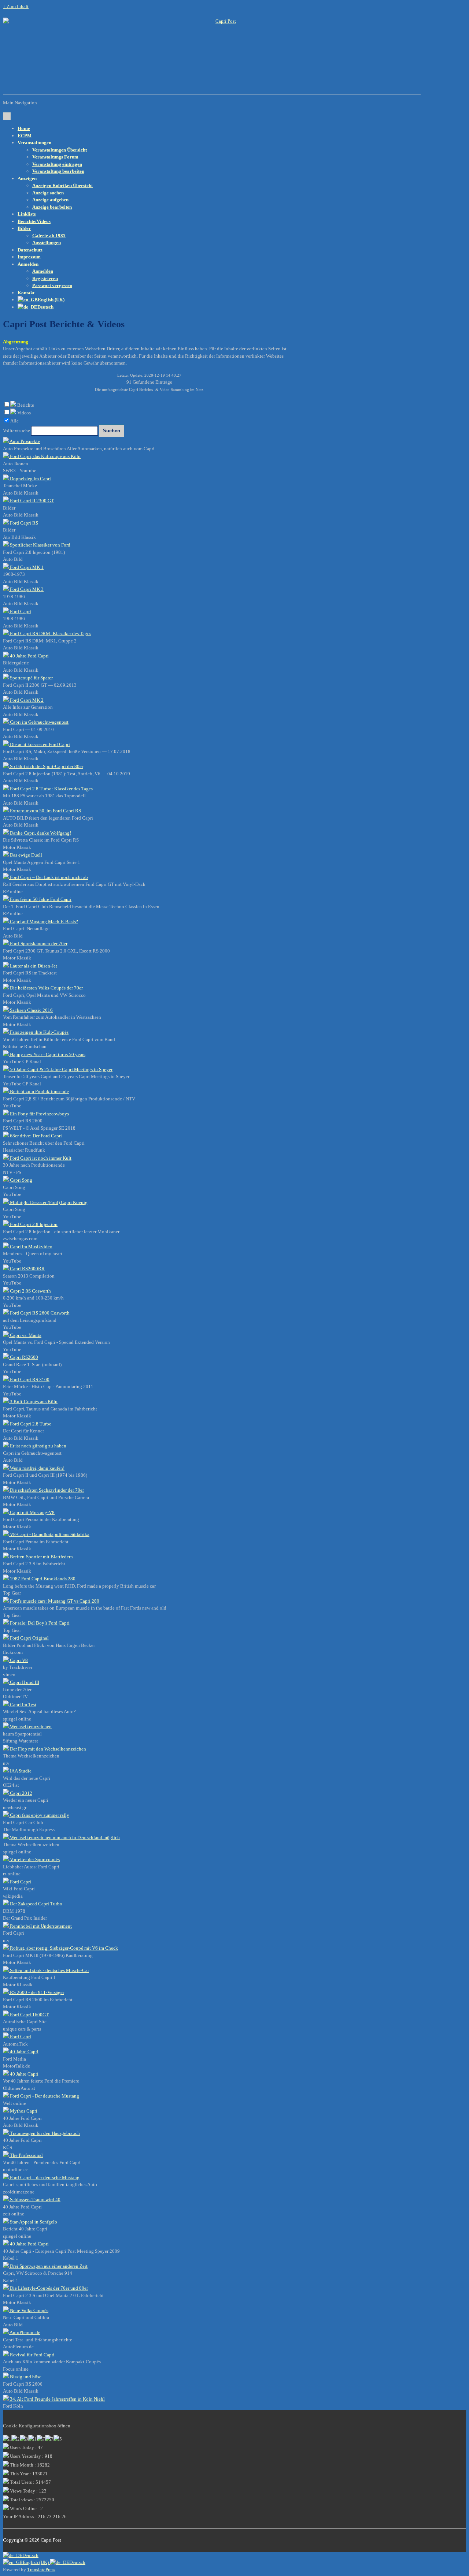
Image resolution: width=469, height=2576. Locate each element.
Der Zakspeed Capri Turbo (36, 1904)
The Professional (26, 2155)
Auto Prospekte (24, 441)
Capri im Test (23, 1705)
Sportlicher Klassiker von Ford (40, 545)
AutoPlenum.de (25, 2332)
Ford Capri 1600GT (29, 2015)
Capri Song (21, 1180)
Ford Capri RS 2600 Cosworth (39, 1313)
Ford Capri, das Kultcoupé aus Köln (45, 456)
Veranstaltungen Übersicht (60, 150)
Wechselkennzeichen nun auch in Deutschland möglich (64, 1837)
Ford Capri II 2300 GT (31, 501)
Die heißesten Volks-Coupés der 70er (46, 988)
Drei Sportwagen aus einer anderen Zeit (48, 2266)
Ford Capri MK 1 (26, 567)
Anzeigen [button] (27, 178)
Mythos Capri (23, 2111)
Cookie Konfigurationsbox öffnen (37, 2426)
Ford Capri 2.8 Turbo (30, 1424)
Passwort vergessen (52, 285)
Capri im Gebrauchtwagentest (39, 722)
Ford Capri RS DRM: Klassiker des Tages (50, 633)
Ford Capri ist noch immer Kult (40, 1158)
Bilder (24, 228)
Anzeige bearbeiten (52, 207)
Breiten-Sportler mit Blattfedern (41, 1557)
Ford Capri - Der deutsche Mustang (44, 2096)
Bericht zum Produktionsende (39, 1091)
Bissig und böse (25, 2377)
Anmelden (43, 271)
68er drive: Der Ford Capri (35, 1136)
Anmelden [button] (28, 264)
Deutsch (30, 2555)
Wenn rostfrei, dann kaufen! (37, 1468)
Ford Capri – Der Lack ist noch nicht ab (48, 877)
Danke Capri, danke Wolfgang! (40, 833)
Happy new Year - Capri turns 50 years (47, 1054)
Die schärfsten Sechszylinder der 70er (46, 1490)
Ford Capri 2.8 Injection (33, 1224)
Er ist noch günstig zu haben (38, 1446)
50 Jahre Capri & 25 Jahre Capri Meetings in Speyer (61, 1069)
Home (24, 128)
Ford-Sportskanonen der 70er (38, 944)
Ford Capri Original (29, 1638)
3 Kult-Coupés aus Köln (33, 1401)
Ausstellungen (47, 243)
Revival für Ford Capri (32, 2355)
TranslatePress (41, 2570)
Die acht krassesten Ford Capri (39, 744)
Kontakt (26, 293)
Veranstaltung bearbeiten (58, 171)
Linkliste (27, 214)
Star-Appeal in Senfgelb (33, 2222)
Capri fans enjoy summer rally (39, 1815)
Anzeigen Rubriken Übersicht (62, 185)
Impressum (29, 257)
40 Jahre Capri (24, 2052)
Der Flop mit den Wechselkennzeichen (47, 1749)
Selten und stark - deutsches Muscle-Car (49, 1970)
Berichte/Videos (34, 221)
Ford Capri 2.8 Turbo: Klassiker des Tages (51, 789)
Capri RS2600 (23, 1357)
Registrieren (45, 278)
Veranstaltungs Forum (55, 157)
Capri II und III (24, 1682)
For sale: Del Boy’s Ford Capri (39, 1623)
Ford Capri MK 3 (26, 589)
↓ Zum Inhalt (16, 6)
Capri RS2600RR (27, 1269)
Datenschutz (30, 250)
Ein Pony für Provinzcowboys (39, 1114)
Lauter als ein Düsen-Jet (33, 966)
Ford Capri (20, 612)
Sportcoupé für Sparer (31, 678)
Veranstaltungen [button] (34, 143)
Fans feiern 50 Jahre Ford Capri (40, 899)
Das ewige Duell (25, 855)
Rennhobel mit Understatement (40, 1926)
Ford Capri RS (23, 523)
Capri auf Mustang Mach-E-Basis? (43, 922)
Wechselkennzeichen (30, 1727)
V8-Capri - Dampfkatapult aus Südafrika (49, 1534)
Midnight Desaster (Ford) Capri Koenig (48, 1202)
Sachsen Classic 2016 (31, 1010)
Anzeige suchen (48, 193)
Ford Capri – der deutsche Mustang (44, 2178)
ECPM (25, 136)
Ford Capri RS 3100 (29, 1380)
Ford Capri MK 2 (26, 700)
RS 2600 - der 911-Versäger (36, 1992)
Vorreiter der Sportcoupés (34, 1859)
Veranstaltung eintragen (57, 164)
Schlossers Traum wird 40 (35, 2200)
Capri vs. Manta (25, 1335)
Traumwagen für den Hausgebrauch (44, 2133)
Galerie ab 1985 (49, 236)
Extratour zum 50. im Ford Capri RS (45, 811)
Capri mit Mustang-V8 (32, 1512)
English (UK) (36, 2562)
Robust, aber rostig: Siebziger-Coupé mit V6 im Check (63, 1948)
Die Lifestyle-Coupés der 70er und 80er (48, 2288)
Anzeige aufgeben (50, 200)
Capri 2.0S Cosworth (30, 1291)
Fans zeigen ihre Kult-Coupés (39, 1032)
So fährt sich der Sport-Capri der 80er (46, 766)
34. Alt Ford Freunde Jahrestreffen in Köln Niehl (57, 2399)
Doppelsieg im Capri (30, 479)
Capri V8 (18, 1660)
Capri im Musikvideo (31, 1247)
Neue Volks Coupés (29, 2310)
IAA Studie (20, 1771)
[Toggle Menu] (7, 116)
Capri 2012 (21, 1793)
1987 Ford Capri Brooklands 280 (42, 1579)
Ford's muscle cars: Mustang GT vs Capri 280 (54, 1601)
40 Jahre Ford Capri (29, 656)
